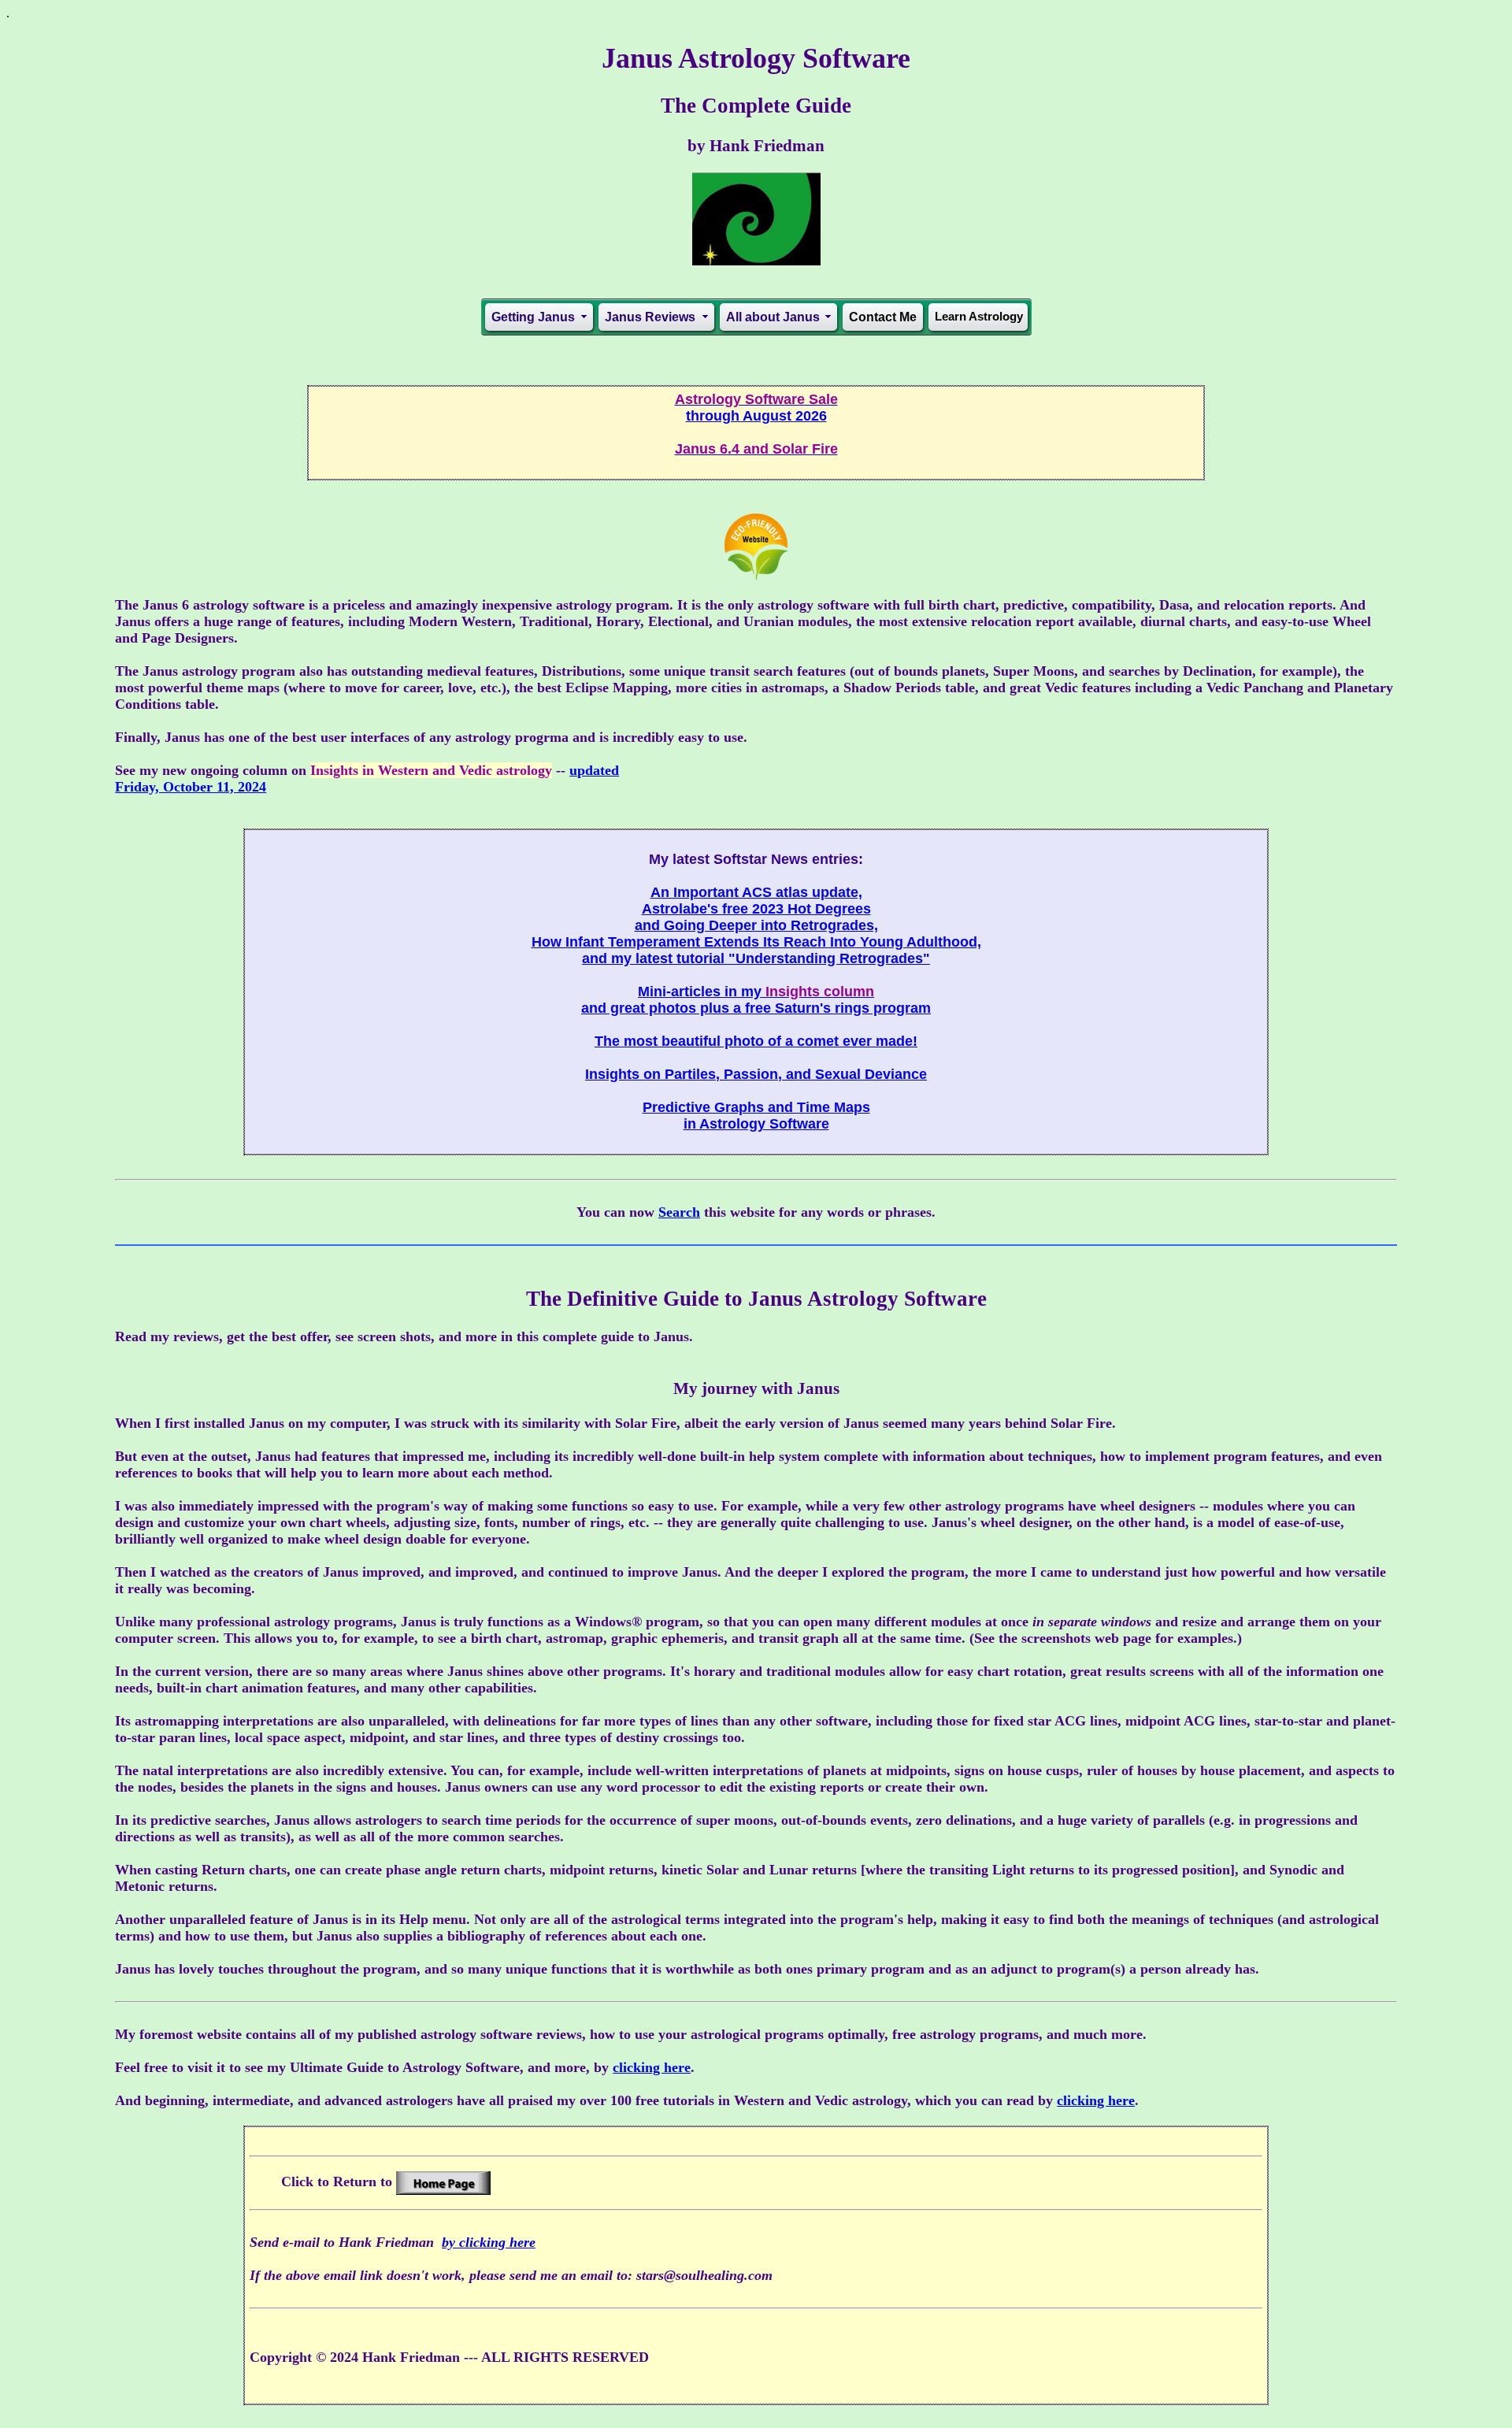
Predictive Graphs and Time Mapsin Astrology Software (756, 1116)
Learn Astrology (979, 316)
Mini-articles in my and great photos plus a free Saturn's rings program (756, 1000)
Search (679, 1212)
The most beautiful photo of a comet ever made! (756, 1041)
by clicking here (489, 2242)
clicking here (652, 2067)
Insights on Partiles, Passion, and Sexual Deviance (756, 1074)
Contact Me (883, 317)
